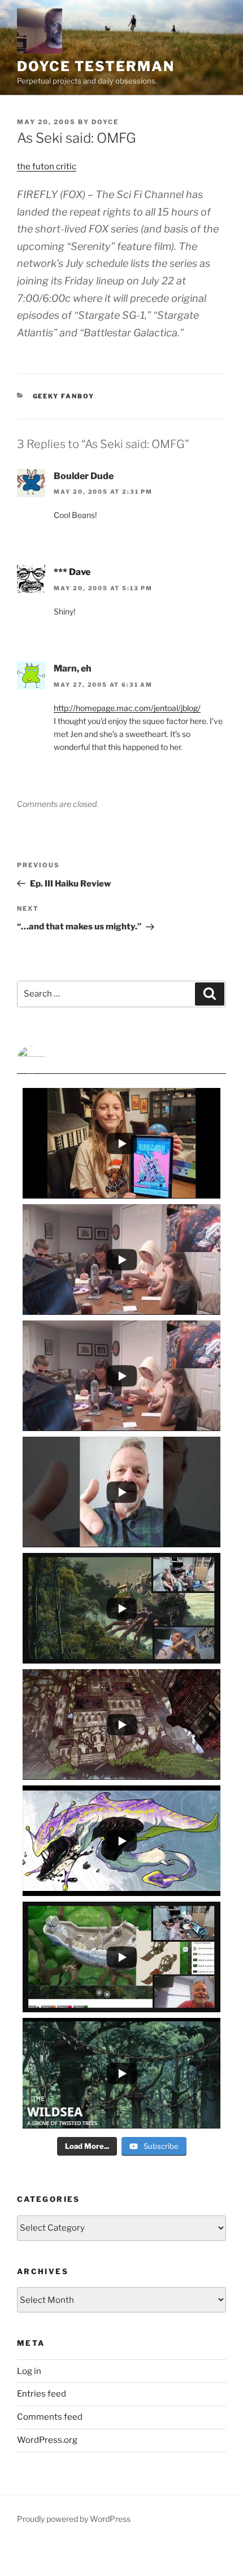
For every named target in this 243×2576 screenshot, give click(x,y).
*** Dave (72, 572)
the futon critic (47, 166)
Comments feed (50, 2417)
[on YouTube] (121, 1060)
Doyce (105, 122)
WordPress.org (47, 2440)
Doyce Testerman (96, 66)
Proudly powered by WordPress (74, 2519)
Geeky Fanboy (64, 396)
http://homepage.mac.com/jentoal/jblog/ (127, 708)
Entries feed (42, 2394)
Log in (29, 2371)
